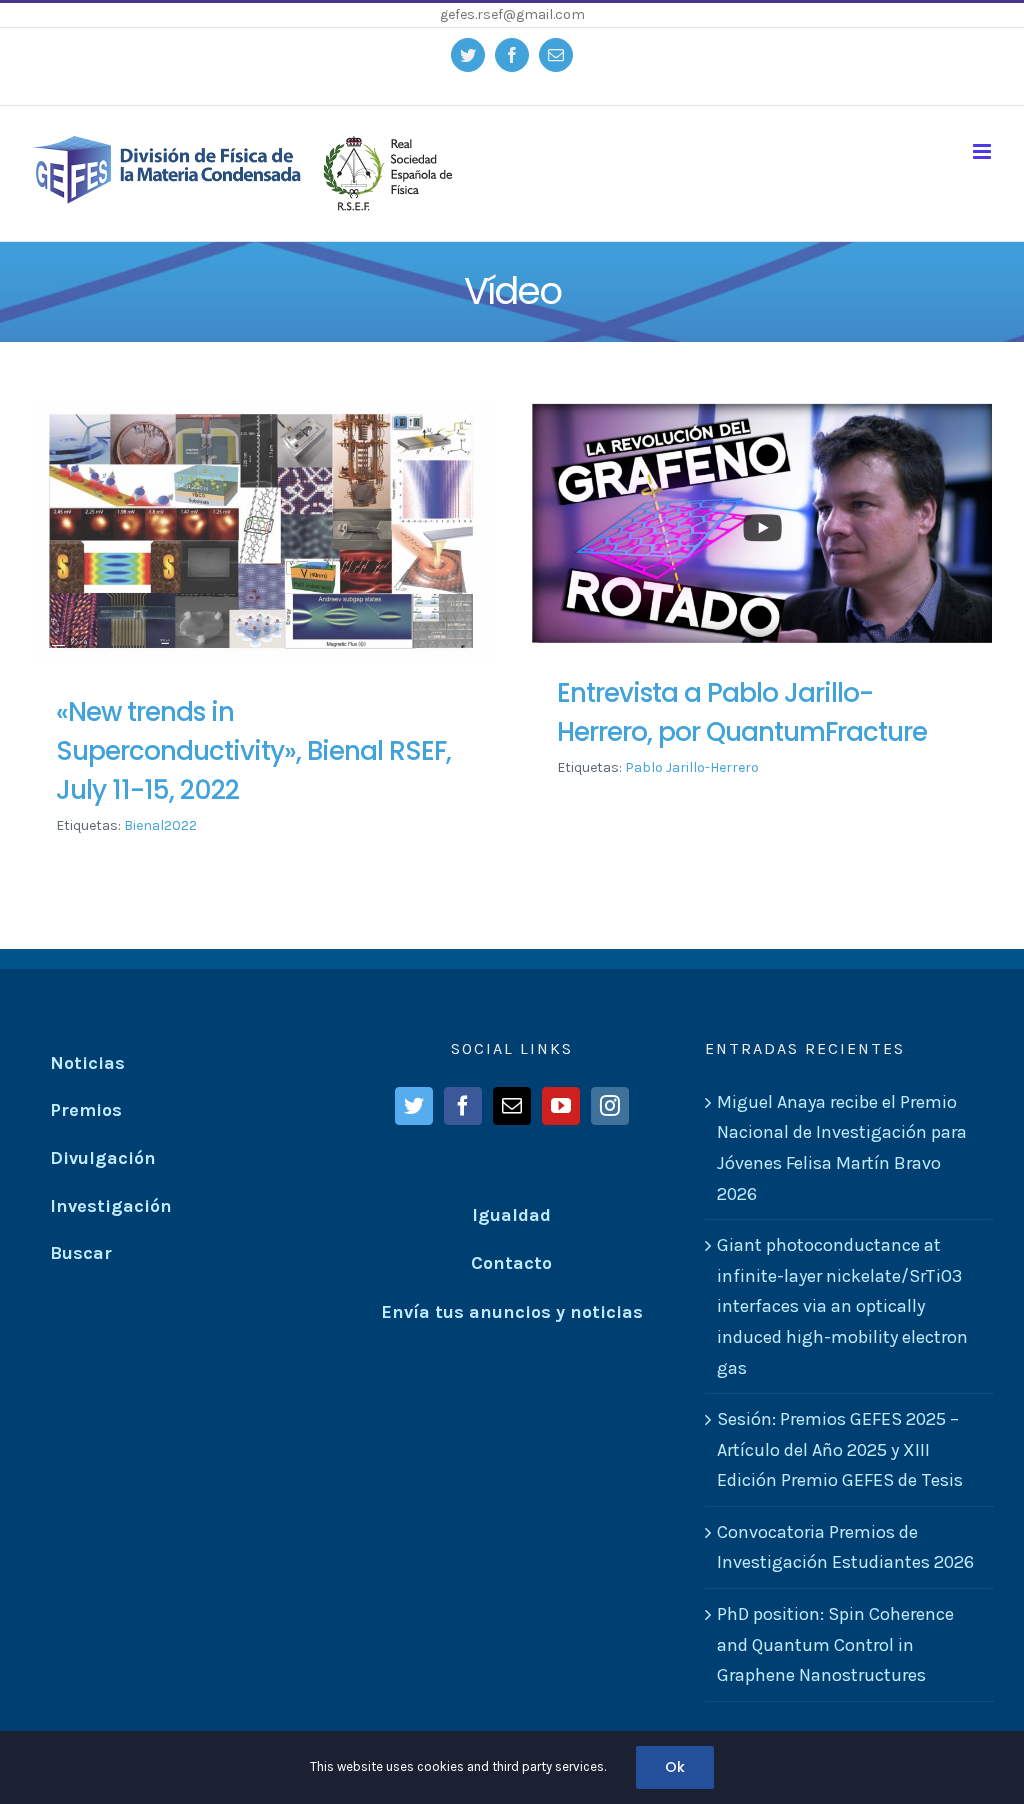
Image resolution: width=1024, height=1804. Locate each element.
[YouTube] (561, 1106)
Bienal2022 (160, 825)
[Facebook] (463, 1106)
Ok (675, 1767)
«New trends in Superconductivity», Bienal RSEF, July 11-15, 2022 (253, 751)
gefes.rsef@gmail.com (512, 14)
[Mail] (512, 1106)
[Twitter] (414, 1106)
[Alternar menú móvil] (983, 151)
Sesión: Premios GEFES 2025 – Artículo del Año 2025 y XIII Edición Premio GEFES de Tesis (840, 1449)
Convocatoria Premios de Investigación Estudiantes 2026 (845, 1547)
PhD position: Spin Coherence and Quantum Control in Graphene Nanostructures (835, 1644)
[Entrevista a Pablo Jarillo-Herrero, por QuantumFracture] (762, 523)
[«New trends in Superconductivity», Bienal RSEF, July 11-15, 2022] (261, 532)
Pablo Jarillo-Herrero (692, 767)
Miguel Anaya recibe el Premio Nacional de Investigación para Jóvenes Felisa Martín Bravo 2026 (842, 1148)
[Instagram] (610, 1106)
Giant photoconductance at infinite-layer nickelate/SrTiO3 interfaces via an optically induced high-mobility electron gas (842, 1306)
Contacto (511, 1263)
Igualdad (511, 1215)
